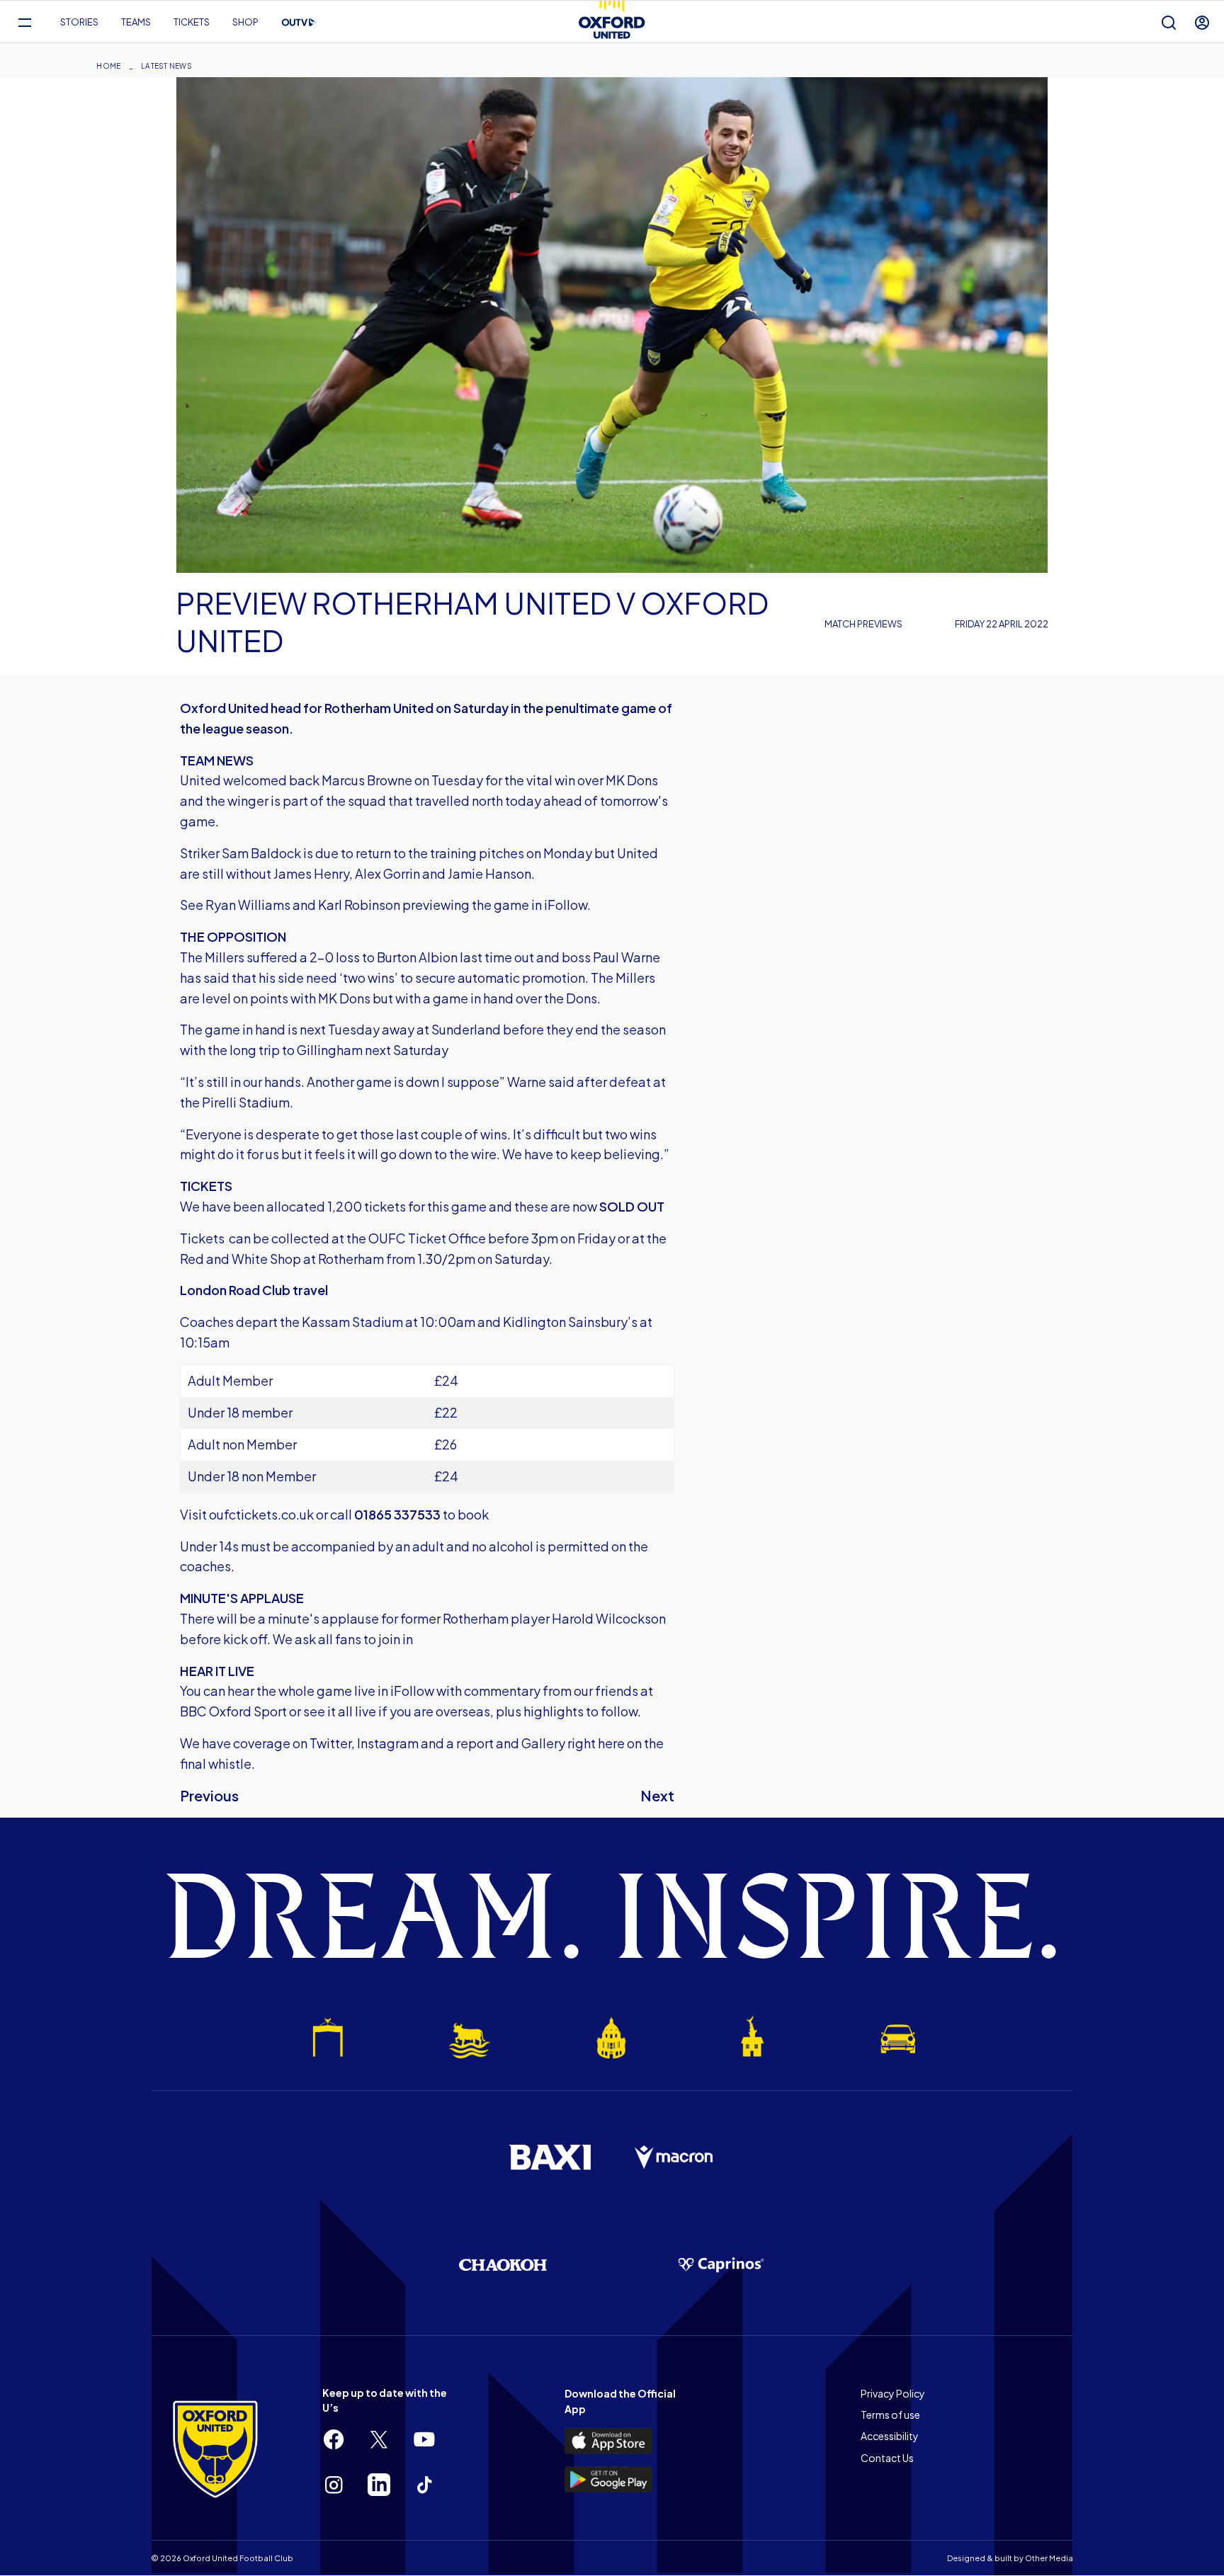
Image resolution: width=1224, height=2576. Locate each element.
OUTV (299, 23)
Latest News (166, 66)
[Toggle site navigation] (24, 22)
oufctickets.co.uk (261, 1514)
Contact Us (887, 2458)
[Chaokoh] (503, 2265)
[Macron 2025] (674, 2158)
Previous (209, 1795)
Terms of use (890, 2415)
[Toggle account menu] (1202, 22)
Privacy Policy (893, 2393)
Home (108, 66)
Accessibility (890, 2436)
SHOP (245, 22)
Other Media (1049, 2558)
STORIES (79, 22)
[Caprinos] (721, 2265)
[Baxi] (550, 2157)
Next (657, 1795)
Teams (136, 22)
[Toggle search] (1169, 22)
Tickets (192, 22)
